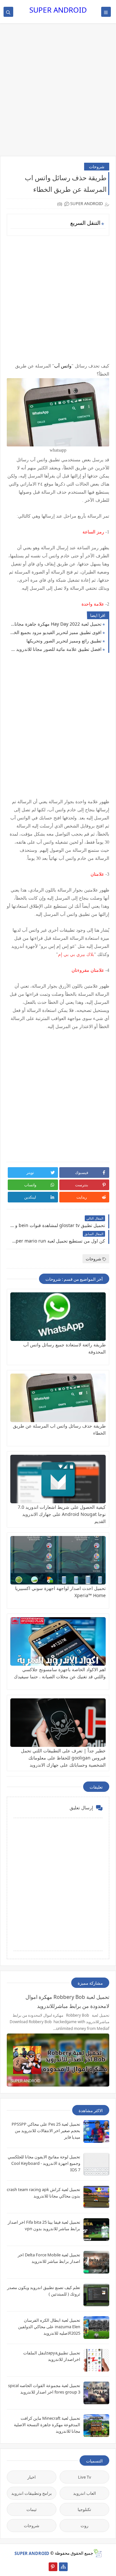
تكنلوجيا (84, 2509)
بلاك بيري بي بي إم (76, 954)
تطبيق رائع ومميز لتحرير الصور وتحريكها (64, 641)
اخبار (32, 2477)
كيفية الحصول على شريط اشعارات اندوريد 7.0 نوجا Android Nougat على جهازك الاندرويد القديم (62, 1514)
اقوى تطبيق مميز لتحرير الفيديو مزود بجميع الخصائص (56, 632)
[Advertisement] (58, 93)
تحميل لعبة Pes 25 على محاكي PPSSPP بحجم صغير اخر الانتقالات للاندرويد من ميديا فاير (46, 2131)
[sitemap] (63, 2567)
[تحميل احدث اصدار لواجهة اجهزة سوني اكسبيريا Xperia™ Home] (58, 1560)
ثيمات (32, 2509)
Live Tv (85, 2477)
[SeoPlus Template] (97, 2553)
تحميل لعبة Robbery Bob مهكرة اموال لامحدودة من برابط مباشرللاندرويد (67, 2001)
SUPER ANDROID (58, 10)
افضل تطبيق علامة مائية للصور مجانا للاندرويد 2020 (56, 649)
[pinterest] (53, 2567)
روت (84, 2526)
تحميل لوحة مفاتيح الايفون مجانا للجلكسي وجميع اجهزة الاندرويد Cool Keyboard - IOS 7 (44, 2163)
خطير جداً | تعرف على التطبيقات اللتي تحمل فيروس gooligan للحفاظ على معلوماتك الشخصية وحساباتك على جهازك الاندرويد (63, 1758)
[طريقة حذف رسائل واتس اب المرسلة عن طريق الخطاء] (58, 1398)
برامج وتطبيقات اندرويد (32, 2493)
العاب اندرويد (85, 2493)
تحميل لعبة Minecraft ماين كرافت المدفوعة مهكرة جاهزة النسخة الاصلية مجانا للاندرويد (47, 2425)
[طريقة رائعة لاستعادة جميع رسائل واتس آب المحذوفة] (58, 1317)
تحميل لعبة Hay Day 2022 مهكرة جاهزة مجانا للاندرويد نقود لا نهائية (56, 624)
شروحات (97, 167)
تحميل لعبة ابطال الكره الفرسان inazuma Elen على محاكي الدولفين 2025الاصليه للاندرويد (49, 2327)
